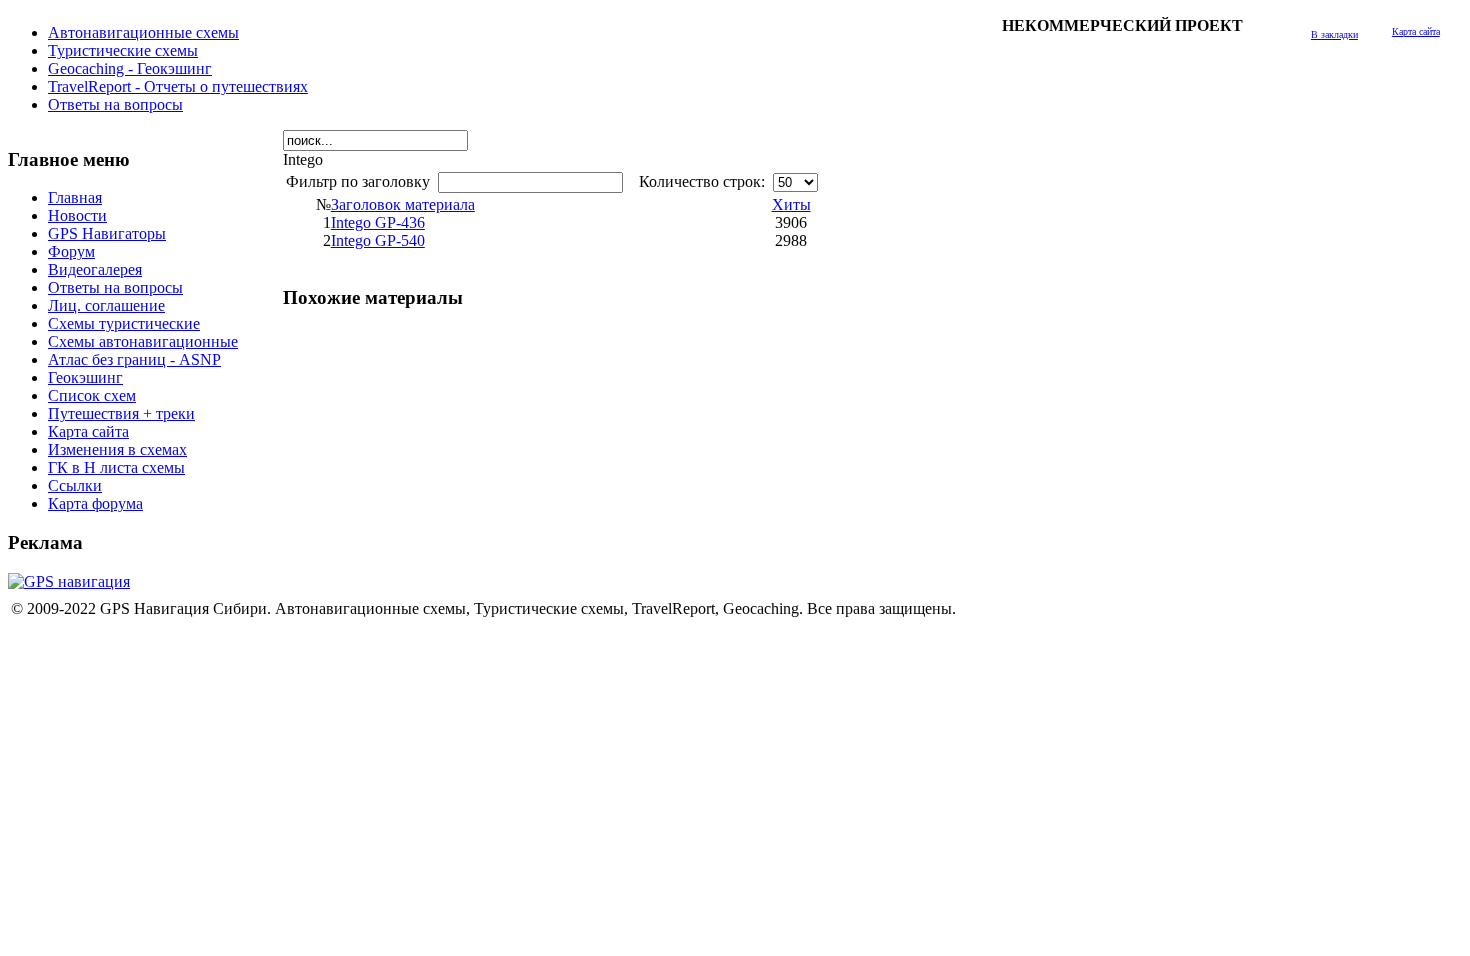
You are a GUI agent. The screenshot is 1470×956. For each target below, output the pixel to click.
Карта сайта (1416, 31)
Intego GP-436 (378, 222)
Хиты (791, 204)
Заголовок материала (403, 204)
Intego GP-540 (378, 240)
